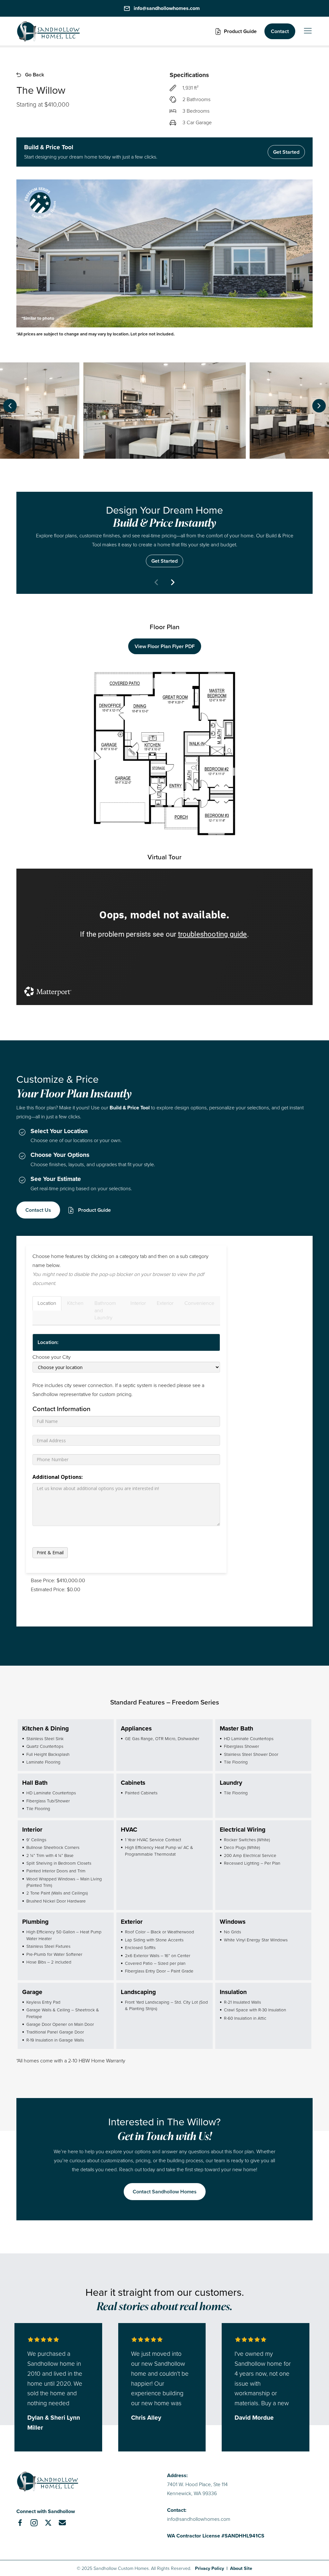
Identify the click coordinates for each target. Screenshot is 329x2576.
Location (47, 1303)
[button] (236, 31)
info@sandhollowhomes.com (199, 2519)
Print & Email (50, 1553)
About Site (241, 2568)
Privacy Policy (209, 2568)
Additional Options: (58, 1477)
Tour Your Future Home (165, 534)
